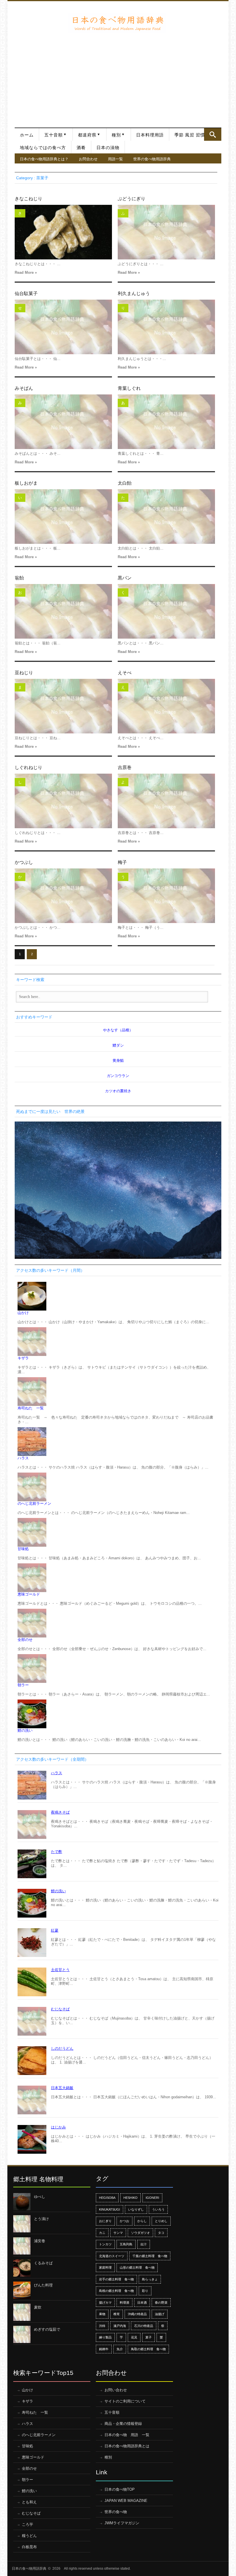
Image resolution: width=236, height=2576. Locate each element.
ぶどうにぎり (132, 199)
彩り (145, 2291)
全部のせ (25, 1640)
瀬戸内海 (120, 2326)
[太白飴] (166, 517)
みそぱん (24, 388)
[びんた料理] (22, 2290)
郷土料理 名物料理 (38, 2179)
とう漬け (41, 2219)
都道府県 (87, 135)
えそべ (125, 673)
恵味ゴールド (29, 1594)
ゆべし (40, 2197)
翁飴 (19, 578)
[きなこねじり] (63, 232)
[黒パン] (166, 611)
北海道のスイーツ (112, 2256)
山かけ (23, 1313)
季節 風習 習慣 (190, 135)
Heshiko (131, 2198)
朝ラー (23, 1685)
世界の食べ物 (116, 2512)
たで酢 (57, 1852)
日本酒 (142, 2303)
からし (142, 2221)
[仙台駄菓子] (63, 327)
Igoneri (152, 2198)
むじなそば (60, 2009)
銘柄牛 (104, 2349)
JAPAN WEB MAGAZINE (126, 2501)
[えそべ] (166, 706)
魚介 (120, 2349)
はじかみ (58, 2127)
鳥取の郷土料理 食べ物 (148, 2349)
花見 (134, 2337)
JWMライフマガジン (122, 2523)
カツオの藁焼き (118, 1091)
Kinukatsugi (110, 2209)
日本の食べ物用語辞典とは (127, 2446)
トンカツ (105, 2244)
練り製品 (105, 2337)
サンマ (118, 2233)
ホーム (27, 135)
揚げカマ (105, 2303)
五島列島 (126, 2244)
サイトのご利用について (125, 2401)
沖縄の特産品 (137, 2314)
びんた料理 (43, 2285)
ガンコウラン (118, 1076)
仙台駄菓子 (26, 293)
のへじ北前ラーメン (34, 1503)
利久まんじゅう (134, 293)
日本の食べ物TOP (120, 2489)
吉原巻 (125, 767)
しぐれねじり (28, 767)
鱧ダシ (118, 1045)
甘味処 (23, 1549)
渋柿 (102, 2326)
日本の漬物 (108, 148)
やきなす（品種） (118, 1030)
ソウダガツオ (140, 2233)
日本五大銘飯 (62, 2088)
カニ (102, 2233)
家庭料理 (105, 2267)
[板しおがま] (63, 517)
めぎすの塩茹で (47, 2329)
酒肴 (81, 148)
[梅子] (166, 896)
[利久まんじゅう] (166, 327)
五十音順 (54, 135)
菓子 (149, 2337)
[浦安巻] (22, 2246)
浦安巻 (40, 2241)
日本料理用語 (150, 135)
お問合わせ (88, 159)
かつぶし (24, 862)
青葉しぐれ (129, 388)
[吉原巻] (166, 801)
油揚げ (160, 2314)
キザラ (23, 1358)
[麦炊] (22, 2312)
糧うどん (29, 2536)
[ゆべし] (22, 2202)
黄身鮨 (118, 1060)
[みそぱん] (63, 422)
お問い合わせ (116, 2390)
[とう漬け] (22, 2224)
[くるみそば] (22, 2268)
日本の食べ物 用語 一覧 (127, 2435)
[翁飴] (63, 611)
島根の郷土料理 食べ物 (116, 2291)
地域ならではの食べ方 (43, 148)
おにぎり (105, 2221)
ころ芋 (27, 2524)
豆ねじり (24, 673)
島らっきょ (150, 2279)
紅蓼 (55, 1930)
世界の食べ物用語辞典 (152, 159)
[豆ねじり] (63, 706)
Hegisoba (107, 2198)
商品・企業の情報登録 (123, 2424)
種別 (116, 135)
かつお (124, 2221)
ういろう (158, 2209)
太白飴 (125, 483)
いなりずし (136, 2209)
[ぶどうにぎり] (166, 232)
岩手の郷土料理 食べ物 (116, 2279)
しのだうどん (62, 2048)
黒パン (125, 578)
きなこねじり (28, 199)
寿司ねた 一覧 (31, 1408)
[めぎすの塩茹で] (22, 2334)
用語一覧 (115, 159)
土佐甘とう (60, 1970)
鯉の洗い (25, 1730)
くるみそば (43, 2263)
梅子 (122, 862)
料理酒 (124, 2303)
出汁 (144, 2244)
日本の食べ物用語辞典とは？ (44, 159)
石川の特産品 (144, 2326)
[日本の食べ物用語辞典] (117, 23)
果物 (102, 2314)
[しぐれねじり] (63, 801)
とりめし (161, 2221)
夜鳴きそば (60, 1812)
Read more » (26, 272)
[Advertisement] (118, 76)
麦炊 (38, 2307)
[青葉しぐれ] (166, 422)
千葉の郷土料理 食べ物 (150, 2256)
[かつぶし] (63, 896)
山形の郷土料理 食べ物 (137, 2267)
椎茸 (117, 2314)
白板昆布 (29, 2547)
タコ (161, 2233)
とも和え (29, 2502)
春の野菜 (161, 2303)
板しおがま (26, 483)
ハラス (23, 1458)
